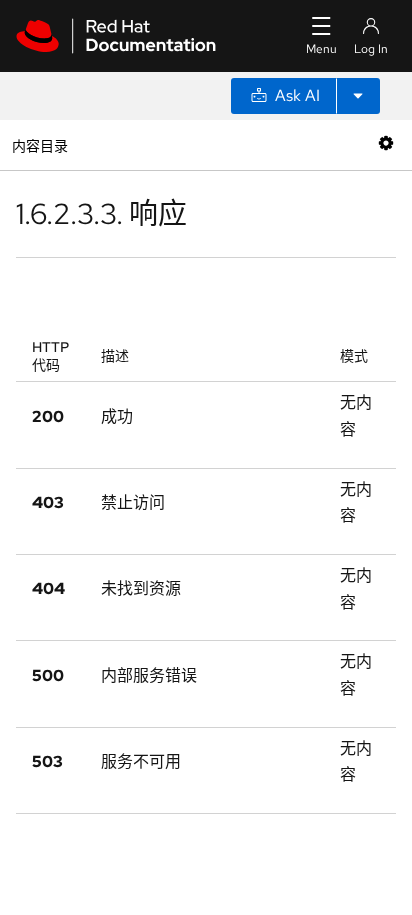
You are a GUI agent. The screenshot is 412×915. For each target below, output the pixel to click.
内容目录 (39, 144)
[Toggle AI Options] (358, 96)
